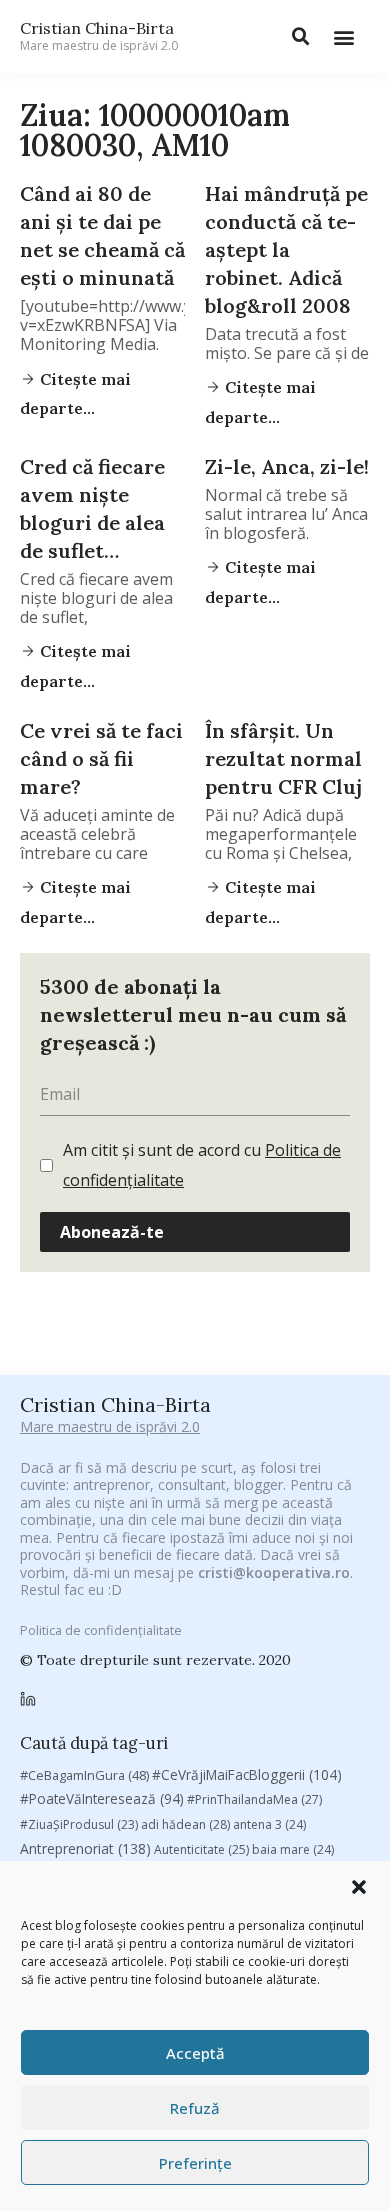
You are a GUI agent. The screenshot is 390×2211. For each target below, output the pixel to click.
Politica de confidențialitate (101, 1630)
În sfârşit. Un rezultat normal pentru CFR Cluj (283, 758)
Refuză (195, 2108)
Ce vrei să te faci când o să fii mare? (101, 758)
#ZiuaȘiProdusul (79, 1824)
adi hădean (185, 1824)
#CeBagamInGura (84, 1775)
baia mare (293, 1849)
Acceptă (195, 2053)
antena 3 (269, 1824)
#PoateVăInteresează (102, 1799)
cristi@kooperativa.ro (274, 1572)
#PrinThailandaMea (254, 1799)
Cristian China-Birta (99, 36)
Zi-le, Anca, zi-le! (287, 466)
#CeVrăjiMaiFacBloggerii (247, 1774)
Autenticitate (201, 1849)
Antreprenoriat (85, 1848)
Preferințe (195, 2163)
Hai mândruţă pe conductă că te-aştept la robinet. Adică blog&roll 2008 (286, 249)
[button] (359, 1887)
